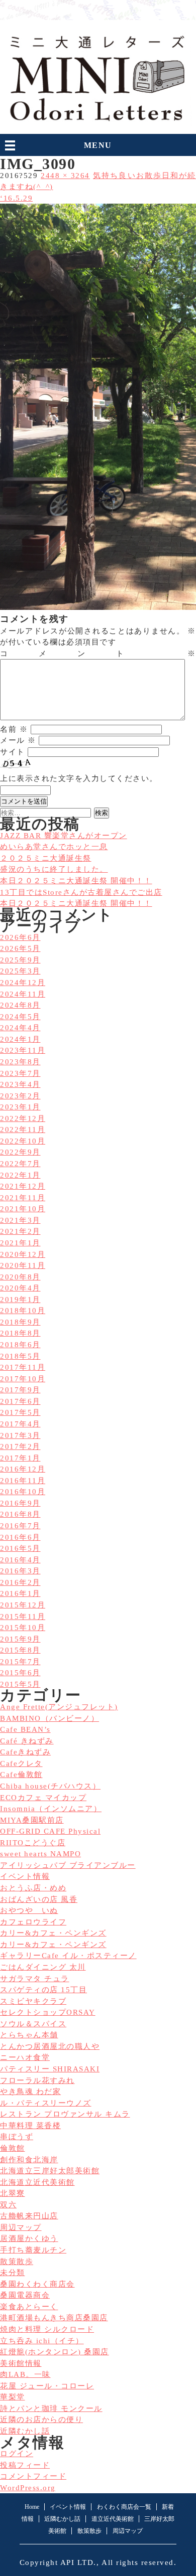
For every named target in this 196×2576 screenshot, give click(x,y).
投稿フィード (25, 2465)
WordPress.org (28, 2488)
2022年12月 (23, 1118)
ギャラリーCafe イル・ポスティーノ (68, 1956)
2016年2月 (20, 1582)
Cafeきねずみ (25, 1752)
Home (32, 2507)
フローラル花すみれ (37, 2080)
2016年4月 (20, 1560)
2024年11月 (23, 994)
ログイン (17, 2454)
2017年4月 (20, 1424)
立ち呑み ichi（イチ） (42, 2341)
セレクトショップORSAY (48, 2012)
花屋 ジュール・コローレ (47, 2386)
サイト (13, 752)
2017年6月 (20, 1401)
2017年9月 (20, 1390)
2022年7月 (20, 1164)
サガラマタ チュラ (35, 1979)
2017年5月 (20, 1412)
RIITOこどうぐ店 (33, 1843)
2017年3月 (20, 1435)
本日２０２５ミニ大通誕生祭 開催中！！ (76, 903)
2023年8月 (20, 1062)
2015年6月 (20, 1673)
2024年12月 (23, 983)
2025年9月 (20, 960)
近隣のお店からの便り (41, 2420)
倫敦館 (13, 2148)
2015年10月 (23, 1628)
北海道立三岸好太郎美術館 (50, 2171)
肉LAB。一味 (25, 2374)
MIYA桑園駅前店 (32, 1820)
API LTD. (78, 2562)
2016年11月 (23, 1481)
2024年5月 (20, 1017)
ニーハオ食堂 (25, 2057)
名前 (14, 729)
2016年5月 (20, 1548)
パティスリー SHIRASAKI (50, 2069)
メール (18, 740)
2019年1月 (20, 1300)
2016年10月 (23, 1492)
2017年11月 (23, 1367)
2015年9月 (20, 1639)
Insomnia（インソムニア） (51, 1809)
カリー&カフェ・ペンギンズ (53, 1933)
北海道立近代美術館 (37, 2182)
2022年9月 (20, 1152)
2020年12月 (23, 1254)
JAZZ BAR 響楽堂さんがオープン (64, 836)
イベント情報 (25, 1876)
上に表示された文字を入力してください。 (79, 778)
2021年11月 (23, 1198)
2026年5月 (20, 948)
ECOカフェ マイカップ (43, 1798)
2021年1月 (20, 1243)
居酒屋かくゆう (29, 2238)
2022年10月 (23, 1141)
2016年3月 (20, 1571)
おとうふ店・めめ (33, 1888)
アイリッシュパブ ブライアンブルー (68, 1865)
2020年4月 (20, 1288)
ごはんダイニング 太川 (43, 1967)
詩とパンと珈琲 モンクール (51, 2408)
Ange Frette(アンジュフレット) (59, 1707)
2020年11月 (23, 1265)
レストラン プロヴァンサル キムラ (65, 2114)
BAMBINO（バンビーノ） (50, 1718)
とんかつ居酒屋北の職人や (50, 2046)
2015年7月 (20, 1662)
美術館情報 (21, 2363)
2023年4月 (20, 1084)
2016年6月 (20, 1537)
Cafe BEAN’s (25, 1729)
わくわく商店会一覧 (124, 2507)
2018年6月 (20, 1345)
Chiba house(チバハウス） (50, 1786)
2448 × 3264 (65, 176)
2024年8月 (20, 1005)
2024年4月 (20, 1028)
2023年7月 (20, 1073)
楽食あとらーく (29, 2307)
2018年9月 (20, 1322)
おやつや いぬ (29, 1910)
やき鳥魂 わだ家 (30, 2091)
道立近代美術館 (113, 2519)
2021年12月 (23, 1186)
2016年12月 (23, 1469)
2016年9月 (20, 1503)
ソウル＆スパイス (33, 2024)
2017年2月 (20, 1446)
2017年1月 (20, 1458)
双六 (8, 2205)
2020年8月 (20, 1277)
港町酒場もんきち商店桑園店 (54, 2318)
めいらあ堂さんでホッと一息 (54, 847)
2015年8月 (20, 1650)
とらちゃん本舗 (29, 2035)
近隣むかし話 (25, 2431)
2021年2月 (20, 1231)
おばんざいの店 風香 (39, 1899)
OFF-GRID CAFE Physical (50, 1831)
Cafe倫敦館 (21, 1775)
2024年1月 (20, 1039)
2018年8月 (20, 1333)
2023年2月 (20, 1096)
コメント (98, 654)
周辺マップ (21, 2227)
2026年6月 (20, 937)
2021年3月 (20, 1220)
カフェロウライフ (33, 1922)
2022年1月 (20, 1175)
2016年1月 (20, 1593)
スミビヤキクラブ (33, 2001)
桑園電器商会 (25, 2295)
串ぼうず (17, 2137)
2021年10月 (23, 1209)
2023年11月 (23, 1050)
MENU (98, 145)
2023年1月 (20, 1107)
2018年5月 (20, 1356)
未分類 (13, 2273)
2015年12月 (23, 1605)
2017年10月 (23, 1379)
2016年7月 (20, 1526)
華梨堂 (13, 2397)
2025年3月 (20, 971)
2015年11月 (23, 1617)
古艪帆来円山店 (29, 2216)
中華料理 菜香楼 (30, 2126)
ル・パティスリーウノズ (46, 2103)
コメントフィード (33, 2476)
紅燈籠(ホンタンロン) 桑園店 (55, 2352)
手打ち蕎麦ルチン (33, 2250)
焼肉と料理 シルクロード (47, 2329)
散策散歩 (17, 2262)
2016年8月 (20, 1514)
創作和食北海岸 (29, 2160)
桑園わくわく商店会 (37, 2284)
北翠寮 (13, 2193)
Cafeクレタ (21, 1763)
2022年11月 (23, 1130)
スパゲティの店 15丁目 (43, 1990)
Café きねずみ (27, 1741)
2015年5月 (20, 1684)
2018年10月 (23, 1311)
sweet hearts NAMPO (40, 1854)
